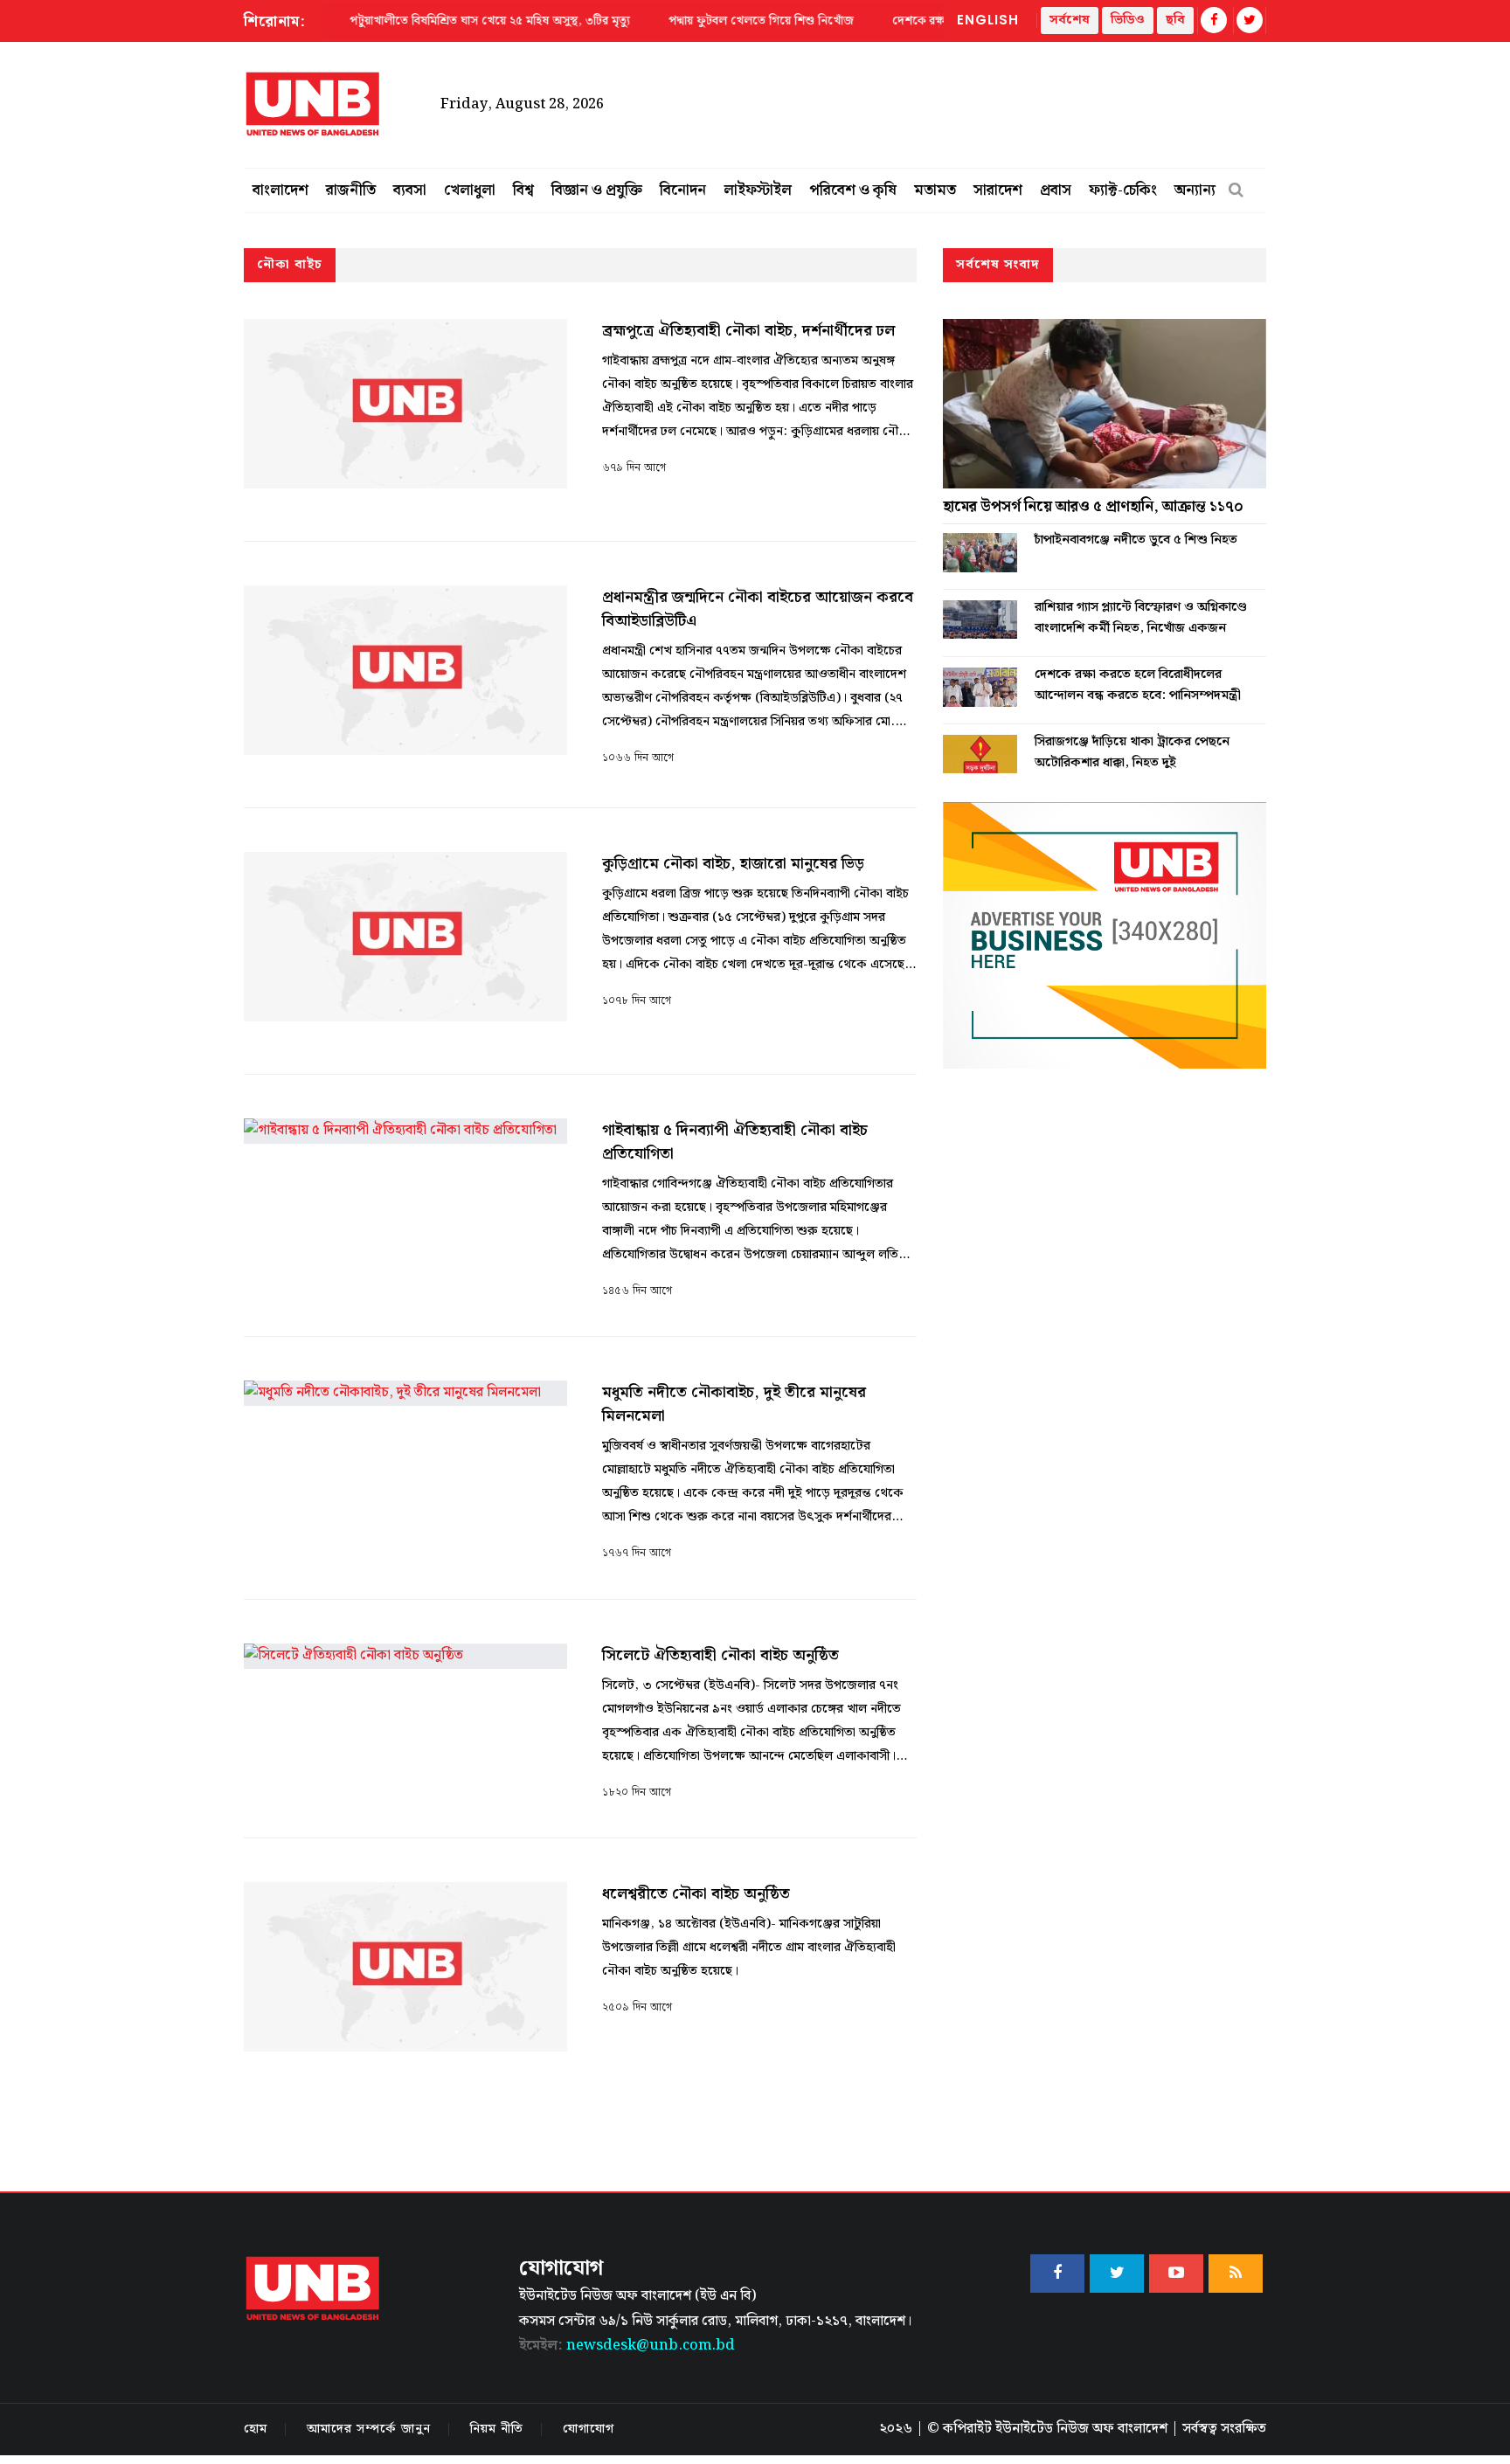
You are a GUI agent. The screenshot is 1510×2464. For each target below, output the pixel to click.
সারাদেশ (998, 190)
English (988, 20)
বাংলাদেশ (281, 190)
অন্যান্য (1195, 190)
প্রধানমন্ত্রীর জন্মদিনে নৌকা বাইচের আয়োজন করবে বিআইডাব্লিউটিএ (758, 609)
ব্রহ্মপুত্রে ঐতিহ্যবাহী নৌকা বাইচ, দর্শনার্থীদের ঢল (748, 331)
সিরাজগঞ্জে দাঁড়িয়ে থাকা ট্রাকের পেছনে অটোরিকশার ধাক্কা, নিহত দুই (1132, 752)
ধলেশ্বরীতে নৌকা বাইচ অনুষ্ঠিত (698, 1894)
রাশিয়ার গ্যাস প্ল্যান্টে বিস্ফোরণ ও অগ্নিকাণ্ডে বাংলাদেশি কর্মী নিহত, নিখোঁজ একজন (1141, 618)
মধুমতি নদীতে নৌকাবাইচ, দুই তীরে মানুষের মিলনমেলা (734, 1404)
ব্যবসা (410, 190)
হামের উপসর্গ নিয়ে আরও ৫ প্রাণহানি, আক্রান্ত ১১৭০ (1093, 507)
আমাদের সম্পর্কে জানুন (369, 2429)
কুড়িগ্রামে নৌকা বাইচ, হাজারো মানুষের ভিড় (733, 864)
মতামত (935, 190)
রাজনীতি (351, 190)
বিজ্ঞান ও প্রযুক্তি (597, 190)
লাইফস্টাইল (758, 190)
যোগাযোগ (589, 2429)
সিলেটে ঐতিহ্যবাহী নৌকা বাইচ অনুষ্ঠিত (720, 1655)
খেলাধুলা (470, 190)
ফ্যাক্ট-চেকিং (1123, 190)
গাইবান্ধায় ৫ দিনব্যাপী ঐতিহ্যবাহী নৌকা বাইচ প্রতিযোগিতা (735, 1142)
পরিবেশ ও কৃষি (853, 190)
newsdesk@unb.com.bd (627, 2346)
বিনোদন (683, 190)
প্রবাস (1056, 190)
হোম (256, 2429)
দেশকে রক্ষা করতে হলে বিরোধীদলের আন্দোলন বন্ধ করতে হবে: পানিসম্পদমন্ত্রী (1138, 685)
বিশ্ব (523, 190)
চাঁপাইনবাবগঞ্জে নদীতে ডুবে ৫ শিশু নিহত (1136, 540)
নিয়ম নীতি (497, 2429)
